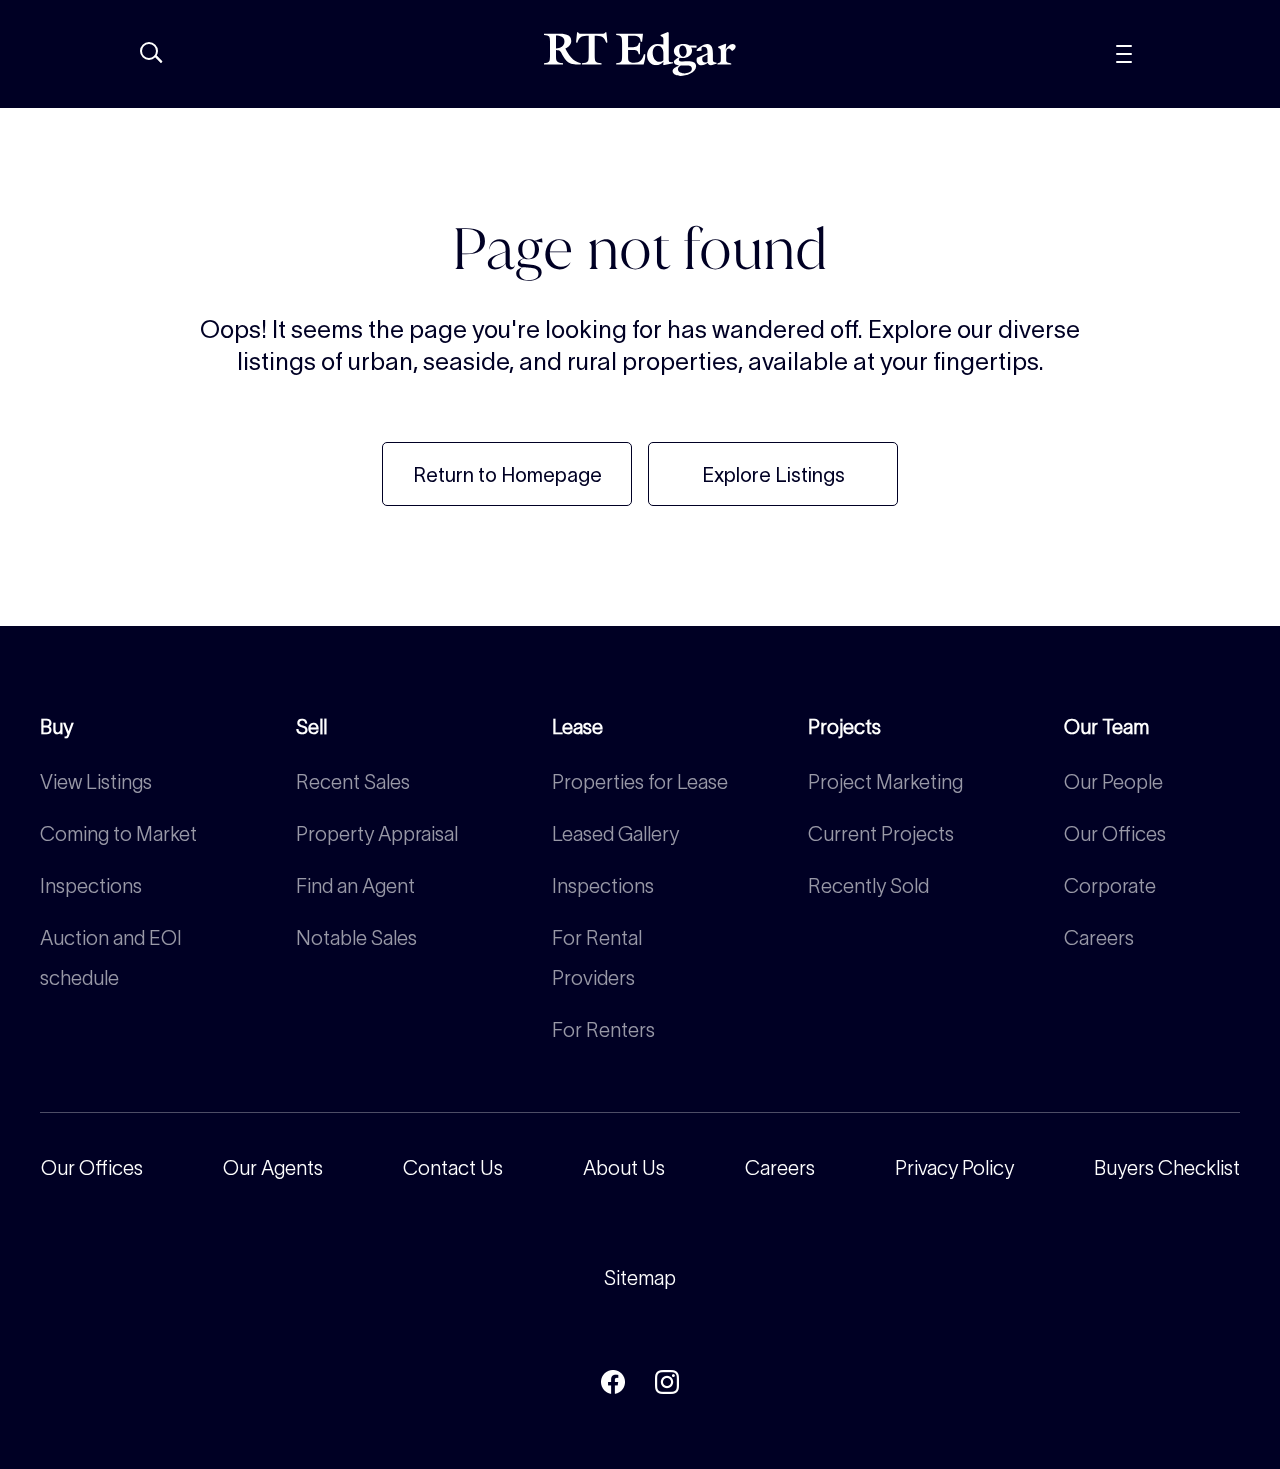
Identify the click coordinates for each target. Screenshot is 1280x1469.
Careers (1099, 938)
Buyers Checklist (1167, 1168)
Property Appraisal (377, 834)
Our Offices (1115, 834)
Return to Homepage (507, 475)
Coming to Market (118, 834)
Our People (1113, 782)
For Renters (603, 1030)
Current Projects (881, 834)
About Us (624, 1168)
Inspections (91, 886)
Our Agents (273, 1168)
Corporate (1110, 886)
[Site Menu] (1169, 54)
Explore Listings (773, 475)
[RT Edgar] (640, 54)
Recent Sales (353, 782)
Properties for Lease (640, 782)
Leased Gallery (615, 834)
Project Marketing (885, 782)
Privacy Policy (954, 1168)
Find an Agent (355, 886)
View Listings (96, 782)
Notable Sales (356, 938)
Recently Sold (868, 886)
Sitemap (640, 1278)
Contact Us (453, 1168)
